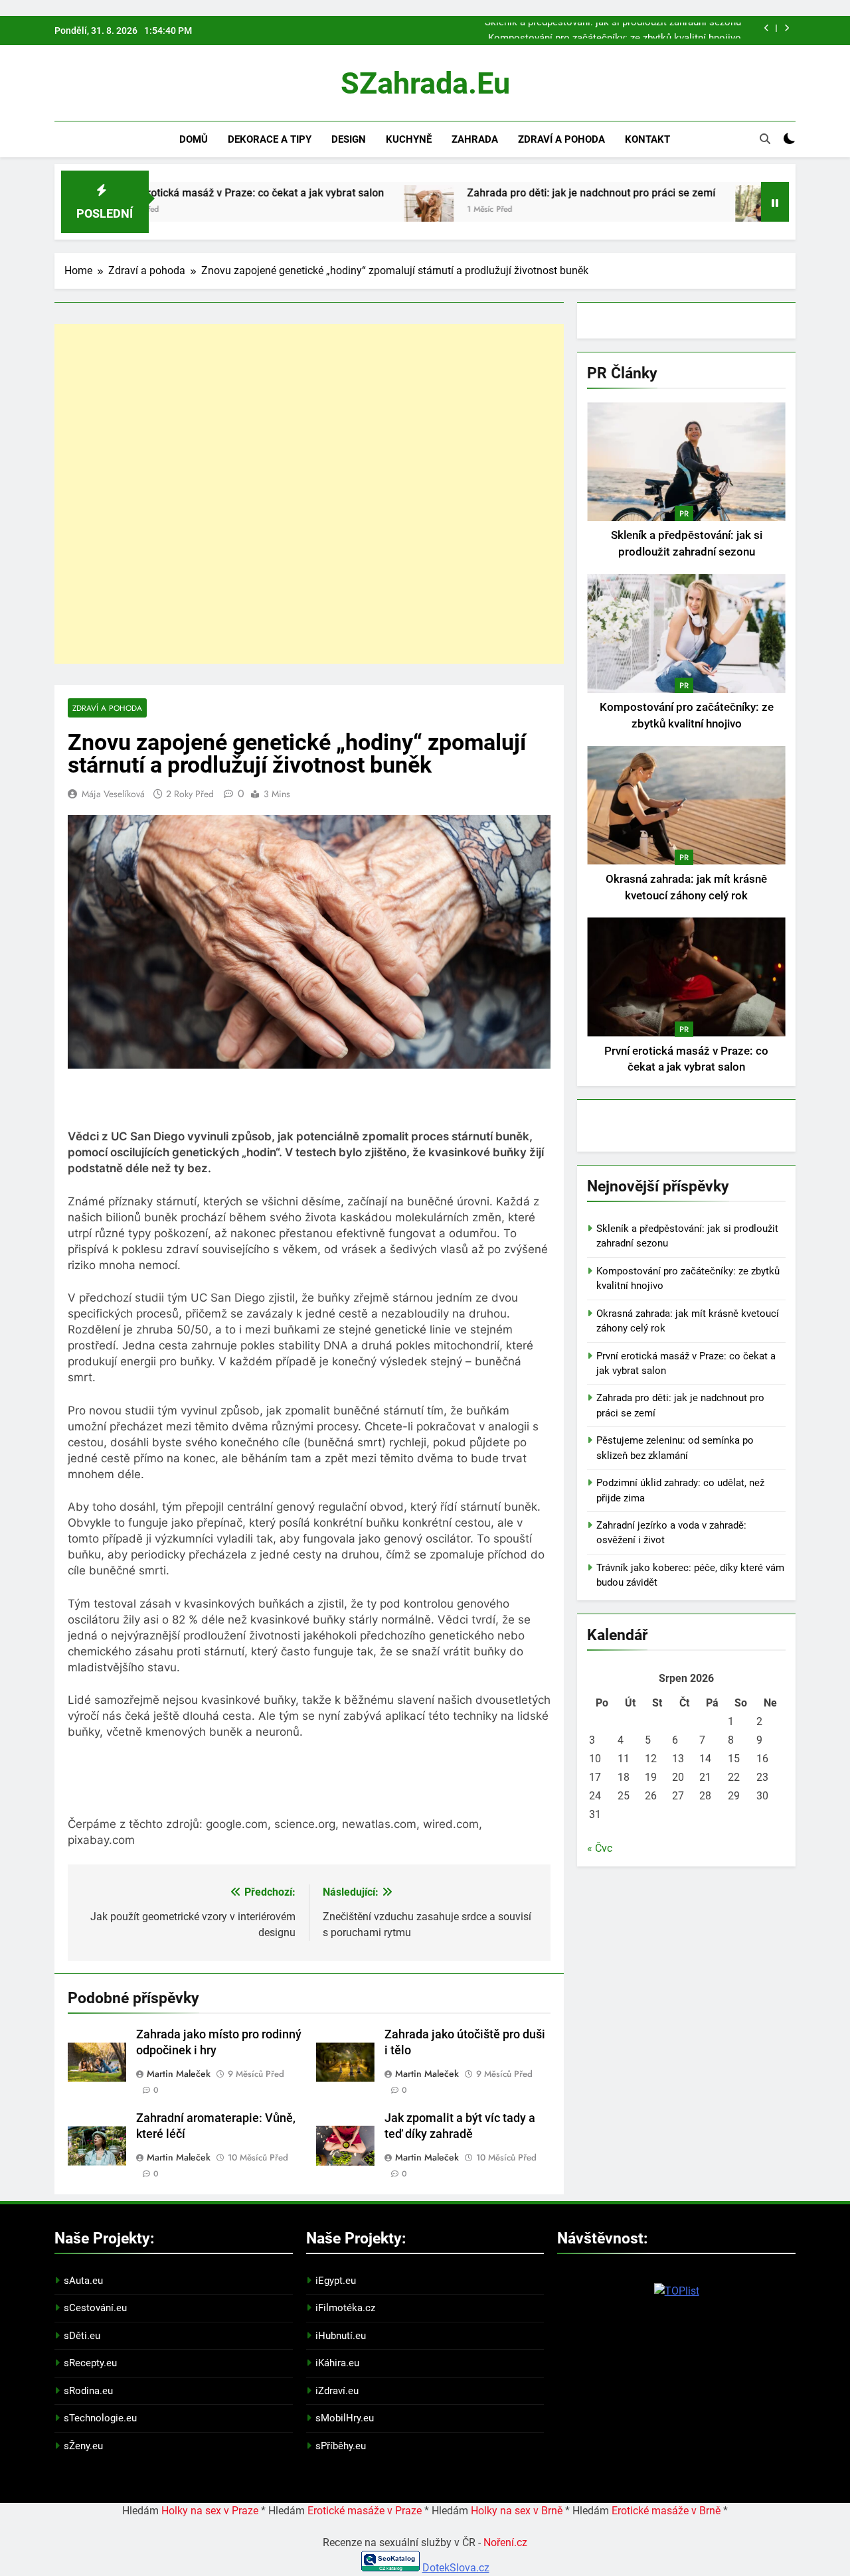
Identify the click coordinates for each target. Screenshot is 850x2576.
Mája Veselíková (113, 794)
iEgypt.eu (336, 2281)
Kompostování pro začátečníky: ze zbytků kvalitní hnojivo (615, 29)
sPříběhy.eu (341, 2446)
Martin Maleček (179, 2074)
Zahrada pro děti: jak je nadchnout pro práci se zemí (513, 193)
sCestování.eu (95, 2308)
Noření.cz (505, 2542)
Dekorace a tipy (270, 139)
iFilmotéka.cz (345, 2308)
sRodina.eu (88, 2391)
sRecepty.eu (90, 2363)
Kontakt (647, 139)
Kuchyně (409, 139)
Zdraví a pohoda (561, 139)
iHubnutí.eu (341, 2336)
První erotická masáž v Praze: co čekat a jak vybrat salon (171, 193)
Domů (194, 139)
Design (349, 139)
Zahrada (475, 139)
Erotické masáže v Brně (666, 2511)
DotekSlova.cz (456, 2568)
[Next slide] (787, 28)
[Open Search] (765, 139)
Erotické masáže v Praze (365, 2511)
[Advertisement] (309, 494)
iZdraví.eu (337, 2391)
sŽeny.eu (83, 2446)
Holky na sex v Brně (517, 2511)
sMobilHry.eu (345, 2418)
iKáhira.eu (337, 2363)
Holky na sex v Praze (210, 2511)
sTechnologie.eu (100, 2418)
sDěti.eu (82, 2336)
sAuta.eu (83, 2281)
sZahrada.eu (425, 83)
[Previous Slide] (767, 28)
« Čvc (600, 1848)
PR (684, 514)
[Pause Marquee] (775, 202)
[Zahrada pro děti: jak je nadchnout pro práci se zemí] (351, 210)
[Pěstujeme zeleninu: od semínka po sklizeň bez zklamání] (682, 210)
